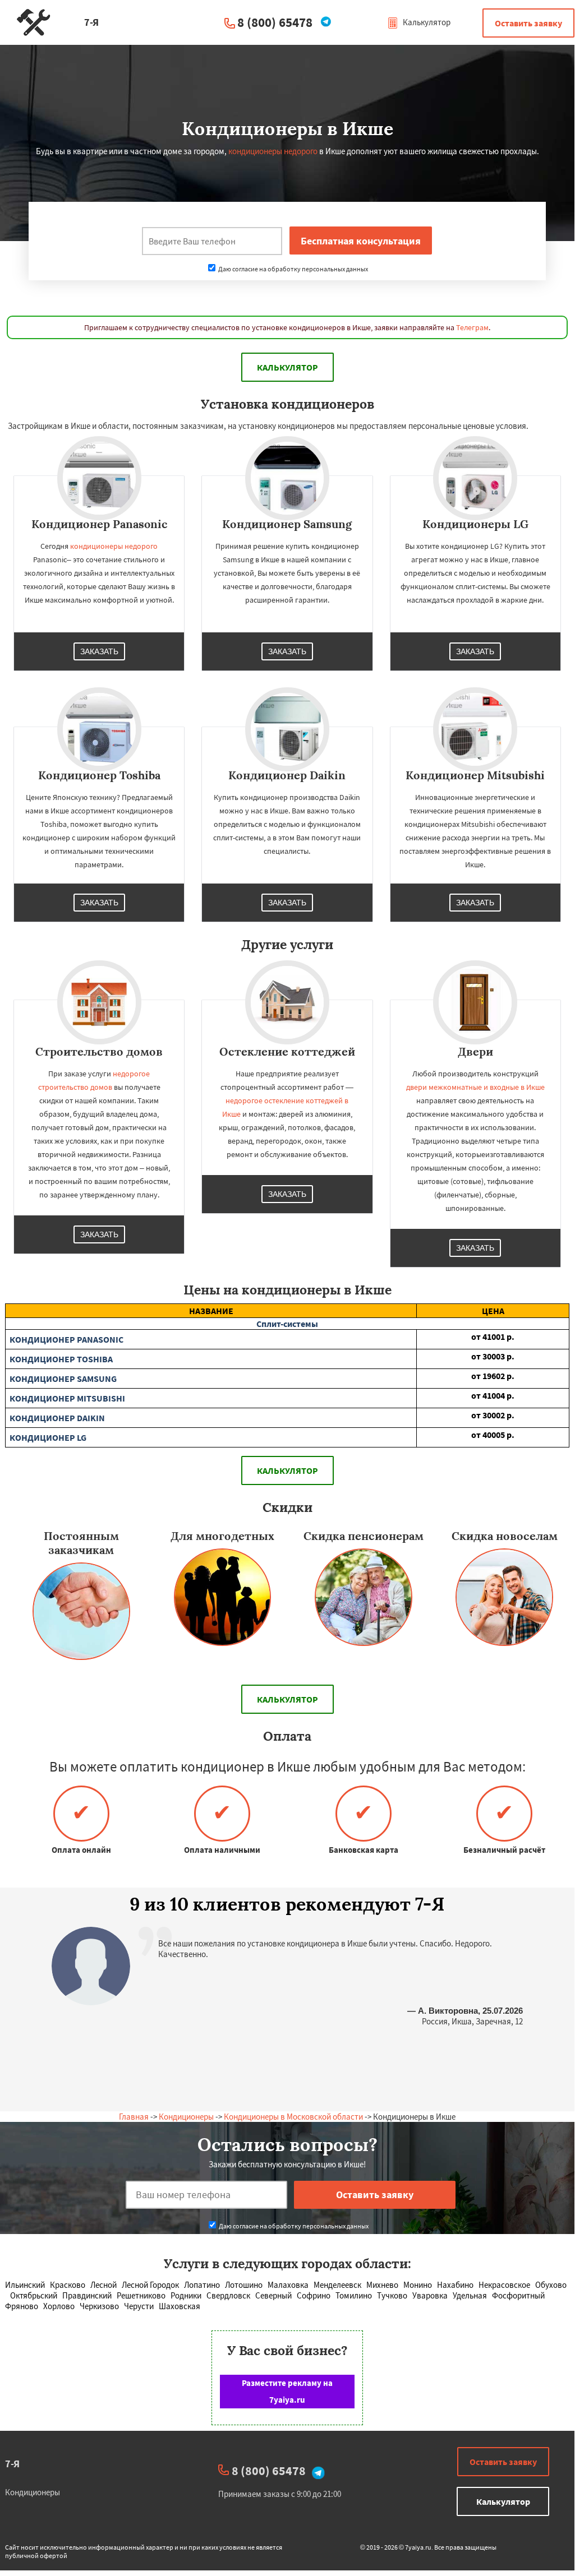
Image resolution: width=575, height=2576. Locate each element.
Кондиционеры (186, 2117)
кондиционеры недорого (273, 151)
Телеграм (472, 327)
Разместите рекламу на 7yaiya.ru (287, 2391)
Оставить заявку (528, 23)
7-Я (12, 2464)
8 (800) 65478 (275, 22)
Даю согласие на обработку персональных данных (293, 269)
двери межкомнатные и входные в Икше (475, 1087)
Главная (134, 2117)
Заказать (99, 651)
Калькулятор (426, 22)
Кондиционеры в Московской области (293, 2117)
